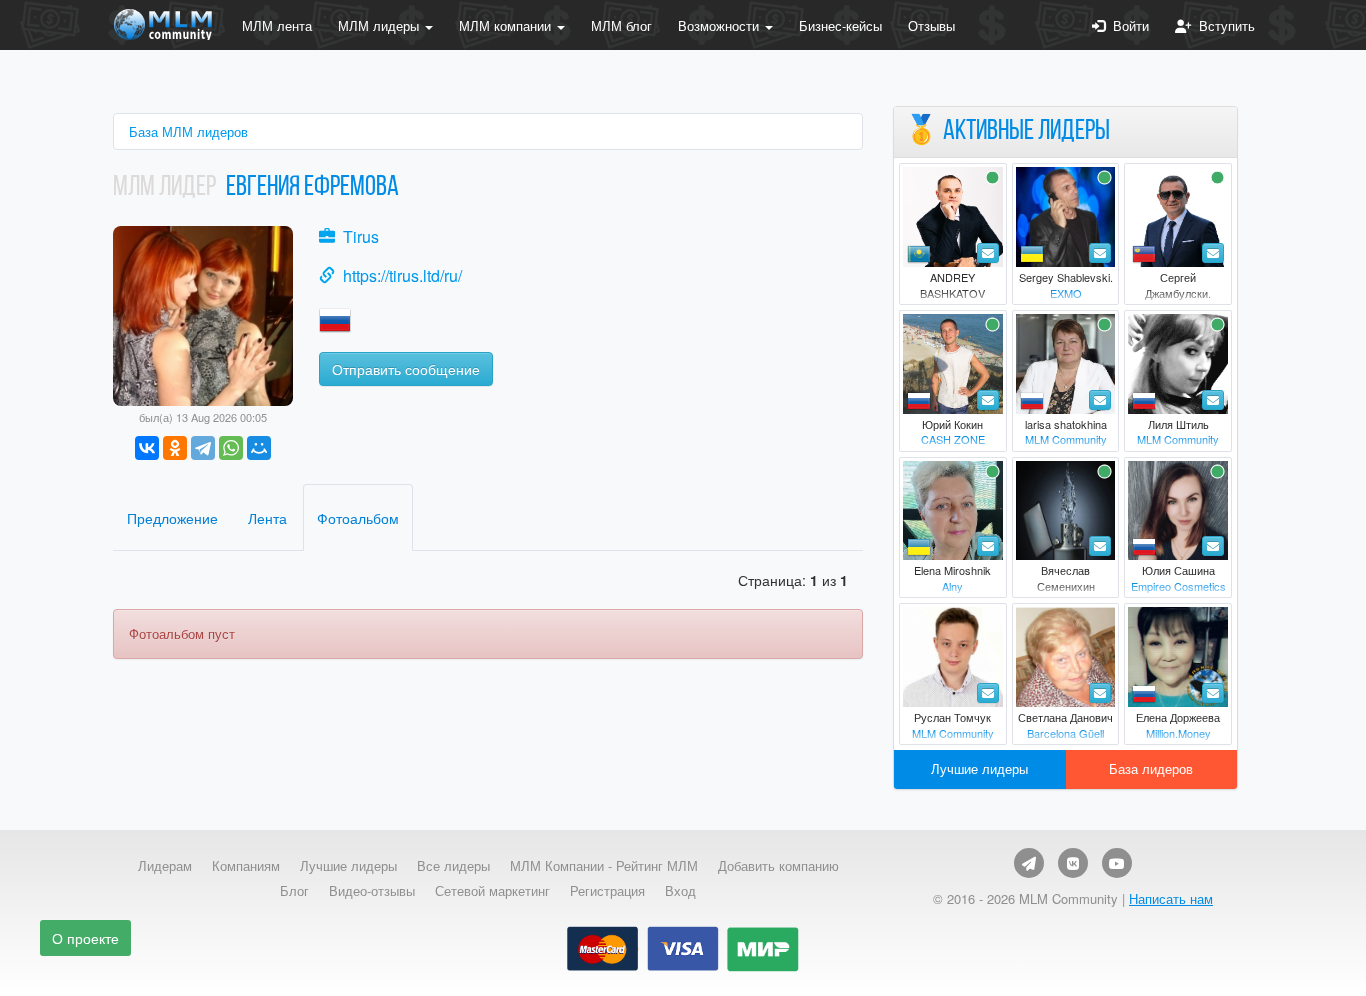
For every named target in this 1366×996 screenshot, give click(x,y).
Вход (680, 891)
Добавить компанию (778, 866)
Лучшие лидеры (979, 768)
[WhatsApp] (231, 448)
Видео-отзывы (372, 891)
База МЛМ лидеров (188, 131)
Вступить (1223, 25)
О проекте (85, 938)
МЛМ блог (621, 25)
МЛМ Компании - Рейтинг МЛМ (604, 866)
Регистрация (607, 891)
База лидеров (1151, 768)
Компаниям (246, 866)
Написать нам (1171, 898)
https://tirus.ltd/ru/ (402, 275)
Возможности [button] (720, 25)
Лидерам (165, 866)
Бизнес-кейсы (840, 25)
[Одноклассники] (175, 448)
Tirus (361, 236)
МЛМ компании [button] (507, 25)
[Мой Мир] (259, 448)
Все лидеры (453, 866)
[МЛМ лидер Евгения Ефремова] (203, 313)
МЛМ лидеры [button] (380, 25)
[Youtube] (1117, 863)
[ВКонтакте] (147, 448)
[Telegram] (203, 448)
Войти (1127, 25)
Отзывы (931, 25)
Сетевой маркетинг (492, 891)
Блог (294, 891)
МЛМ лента (277, 25)
